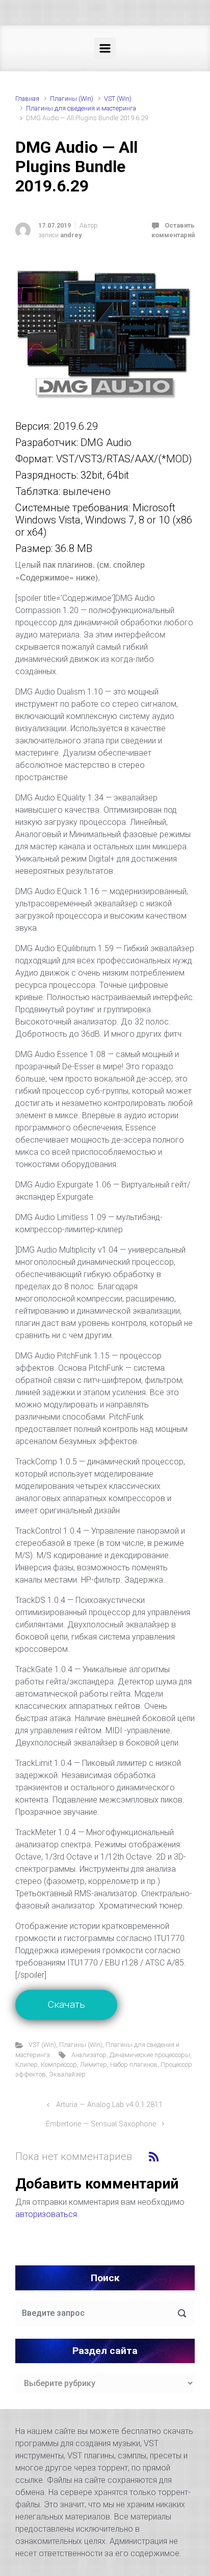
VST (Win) (118, 99)
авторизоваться (46, 2214)
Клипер (27, 2065)
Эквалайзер (67, 2074)
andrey (71, 235)
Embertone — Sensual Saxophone (101, 2124)
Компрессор (59, 2065)
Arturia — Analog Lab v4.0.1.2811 (109, 2105)
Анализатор (89, 2055)
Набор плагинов (134, 2065)
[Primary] (105, 48)
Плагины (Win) (72, 99)
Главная (27, 99)
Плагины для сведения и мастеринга (81, 108)
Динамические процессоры (150, 2055)
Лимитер (94, 2065)
